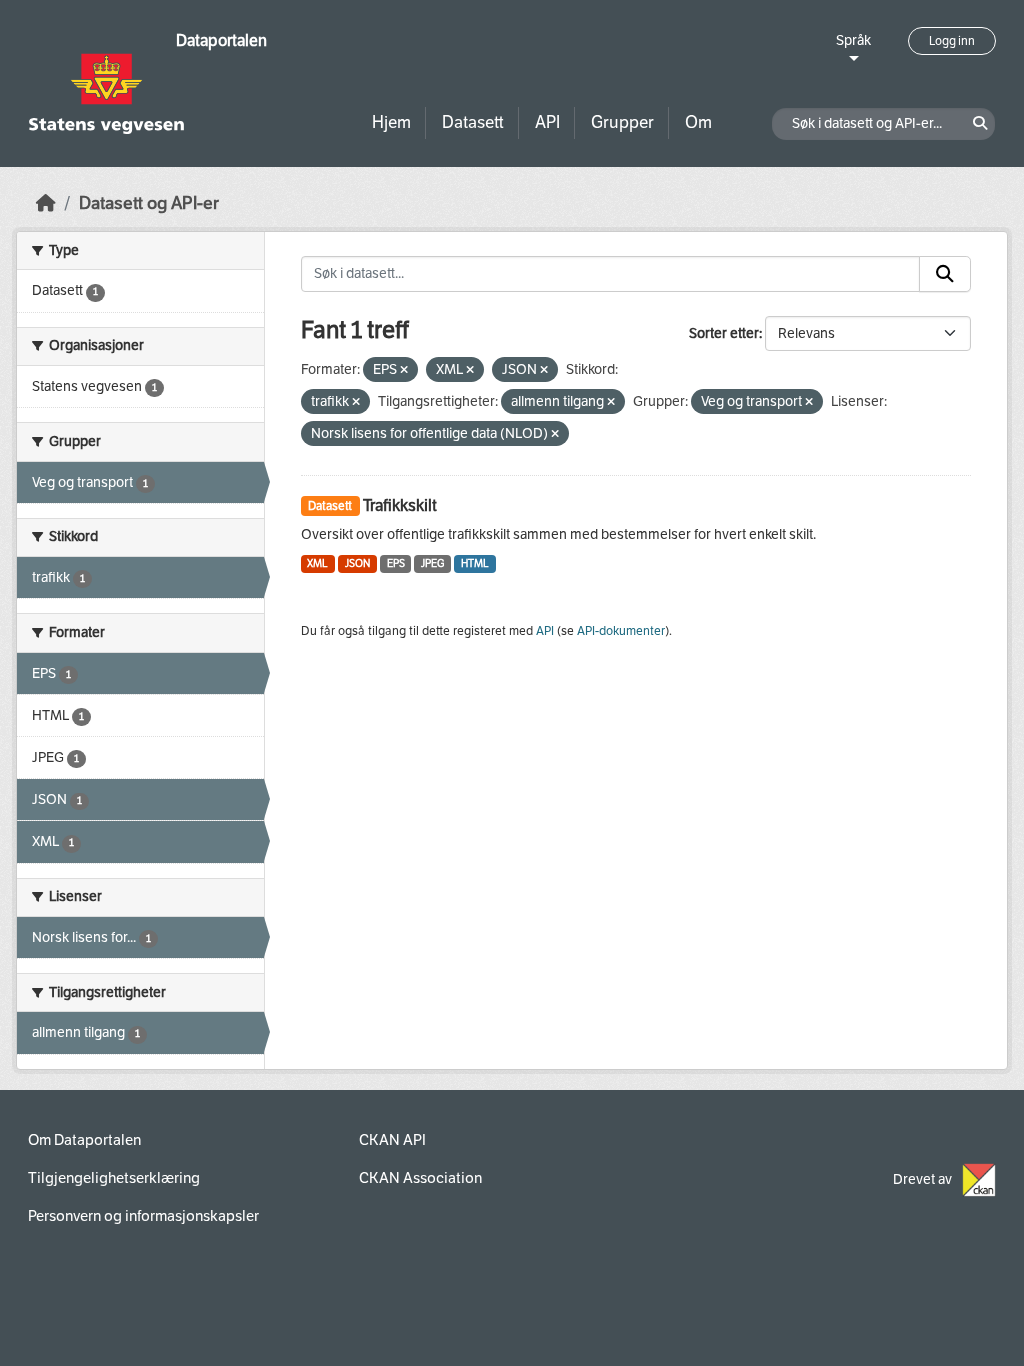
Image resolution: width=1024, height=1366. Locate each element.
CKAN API (392, 1140)
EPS (396, 563)
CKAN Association (420, 1178)
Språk (853, 40)
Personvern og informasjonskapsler (143, 1216)
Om (698, 122)
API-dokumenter (621, 631)
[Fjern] (404, 370)
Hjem (391, 122)
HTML (475, 563)
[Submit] (945, 274)
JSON (357, 563)
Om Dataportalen (84, 1140)
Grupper (622, 122)
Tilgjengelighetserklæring (114, 1178)
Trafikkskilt (400, 505)
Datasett (473, 122)
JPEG (432, 563)
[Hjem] (46, 203)
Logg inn (952, 41)
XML (317, 563)
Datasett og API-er (149, 203)
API (547, 122)
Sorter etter (724, 333)
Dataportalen (221, 40)
